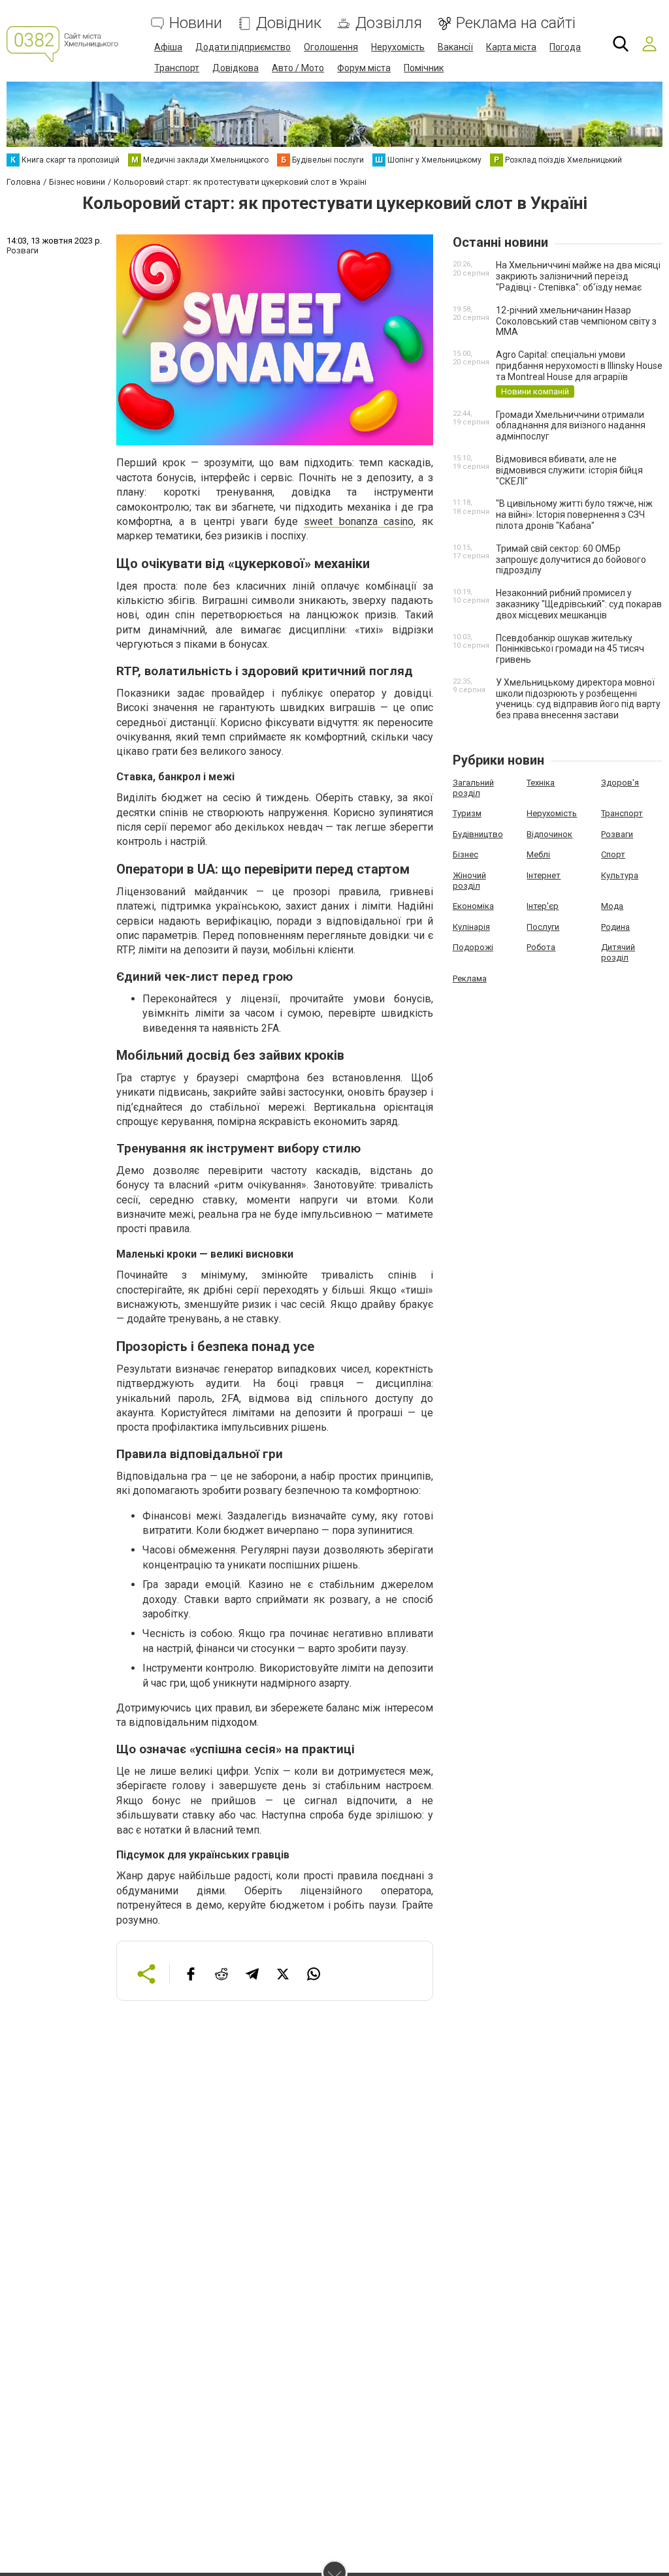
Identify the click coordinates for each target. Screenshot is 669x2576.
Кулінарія (471, 927)
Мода (612, 906)
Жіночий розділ (469, 881)
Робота (541, 947)
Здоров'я (620, 783)
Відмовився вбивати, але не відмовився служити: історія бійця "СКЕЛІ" (569, 470)
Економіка (473, 906)
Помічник (424, 68)
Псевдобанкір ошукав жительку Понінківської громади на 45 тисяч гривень (570, 649)
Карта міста (511, 47)
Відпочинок (549, 834)
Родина (615, 927)
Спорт (613, 854)
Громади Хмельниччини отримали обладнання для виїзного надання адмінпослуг (571, 426)
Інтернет (544, 875)
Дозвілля (389, 23)
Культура (620, 875)
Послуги (543, 927)
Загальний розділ (473, 788)
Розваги (617, 834)
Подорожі (473, 947)
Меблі (538, 854)
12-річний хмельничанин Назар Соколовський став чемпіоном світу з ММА (576, 321)
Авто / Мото (298, 68)
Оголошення (331, 47)
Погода (565, 47)
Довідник (289, 23)
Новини (196, 23)
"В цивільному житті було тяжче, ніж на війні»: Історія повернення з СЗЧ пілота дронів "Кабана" (574, 515)
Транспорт (177, 68)
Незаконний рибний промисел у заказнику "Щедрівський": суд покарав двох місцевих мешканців (579, 604)
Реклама (470, 978)
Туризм (467, 813)
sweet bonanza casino (359, 521)
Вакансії (455, 47)
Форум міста (364, 68)
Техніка (541, 783)
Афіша (168, 47)
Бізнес (465, 854)
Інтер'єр (543, 906)
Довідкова (236, 68)
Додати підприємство (243, 47)
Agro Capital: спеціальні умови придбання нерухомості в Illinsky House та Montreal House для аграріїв (579, 366)
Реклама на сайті (516, 23)
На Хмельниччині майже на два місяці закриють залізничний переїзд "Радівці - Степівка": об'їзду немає (578, 276)
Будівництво (478, 834)
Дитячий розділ (618, 952)
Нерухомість (398, 47)
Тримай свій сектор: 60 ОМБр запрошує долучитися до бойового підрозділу (571, 560)
